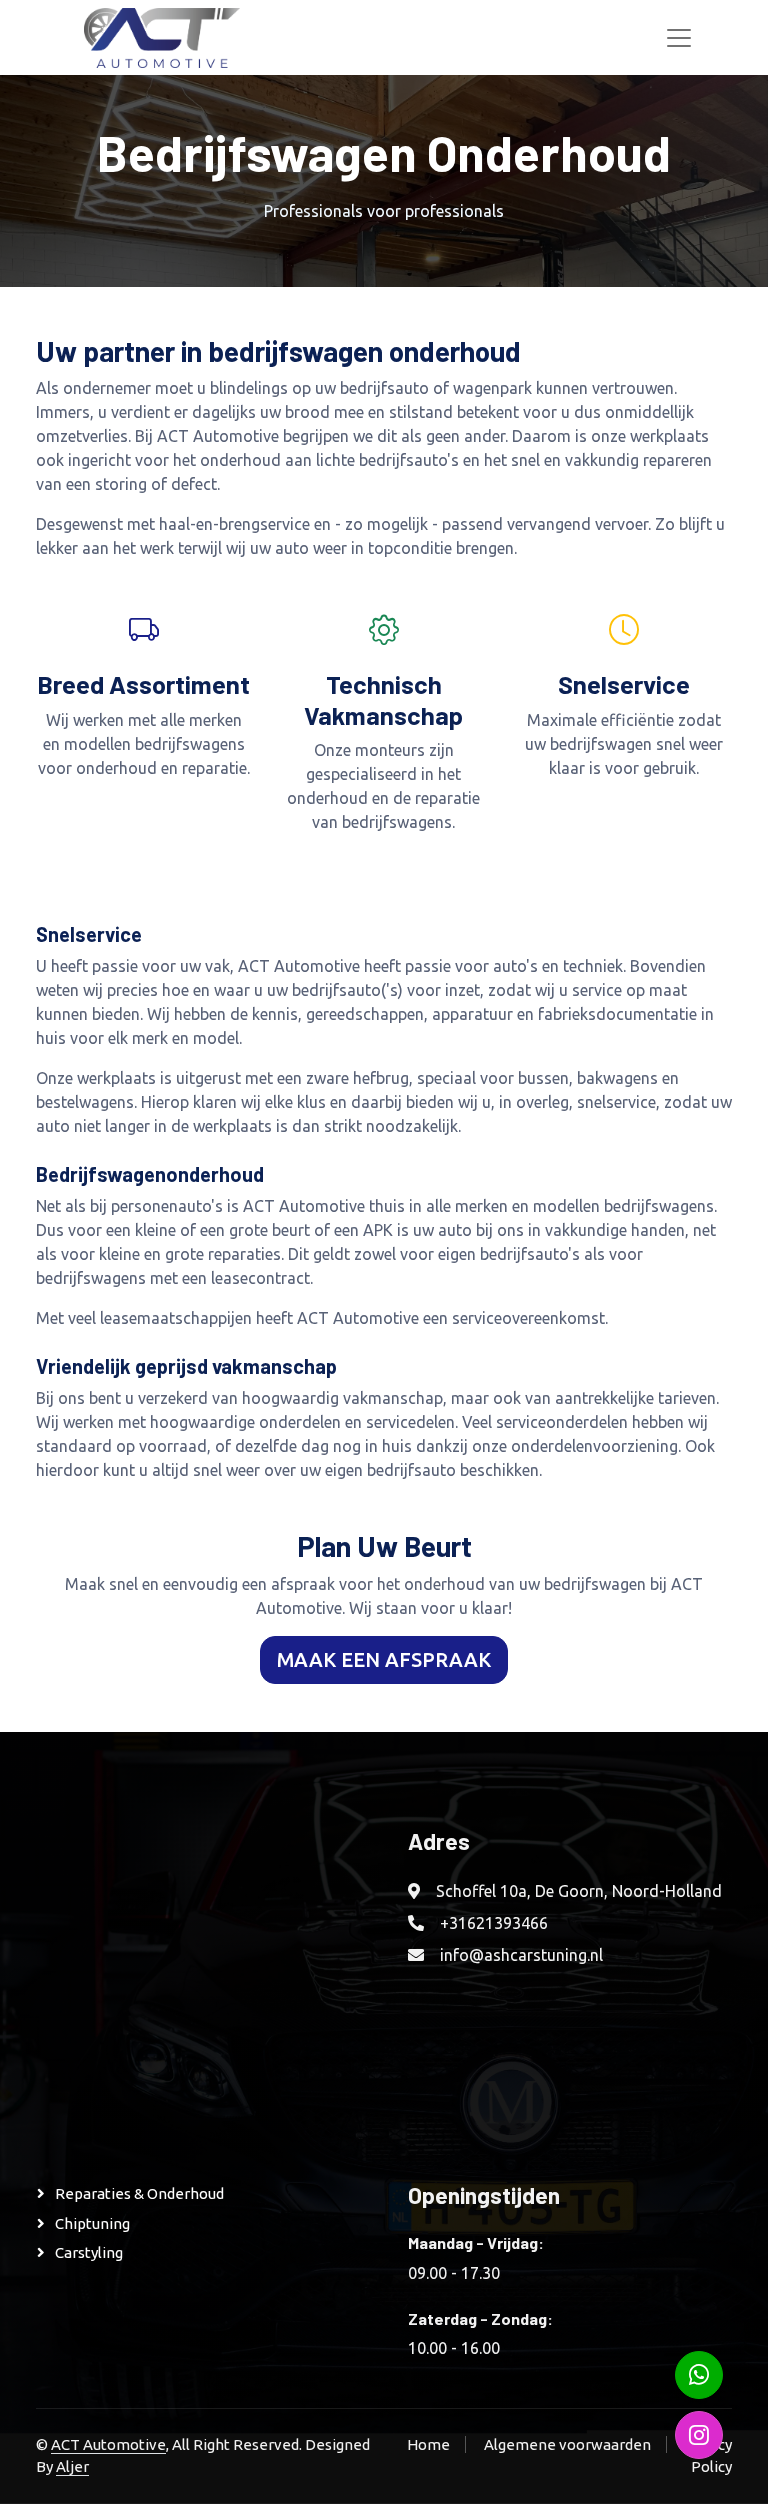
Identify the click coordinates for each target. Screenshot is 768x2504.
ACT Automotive (108, 2444)
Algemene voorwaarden (567, 2444)
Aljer (72, 2466)
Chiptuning (92, 2223)
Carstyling (89, 2252)
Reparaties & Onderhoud (139, 2193)
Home (428, 2444)
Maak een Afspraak (384, 1659)
